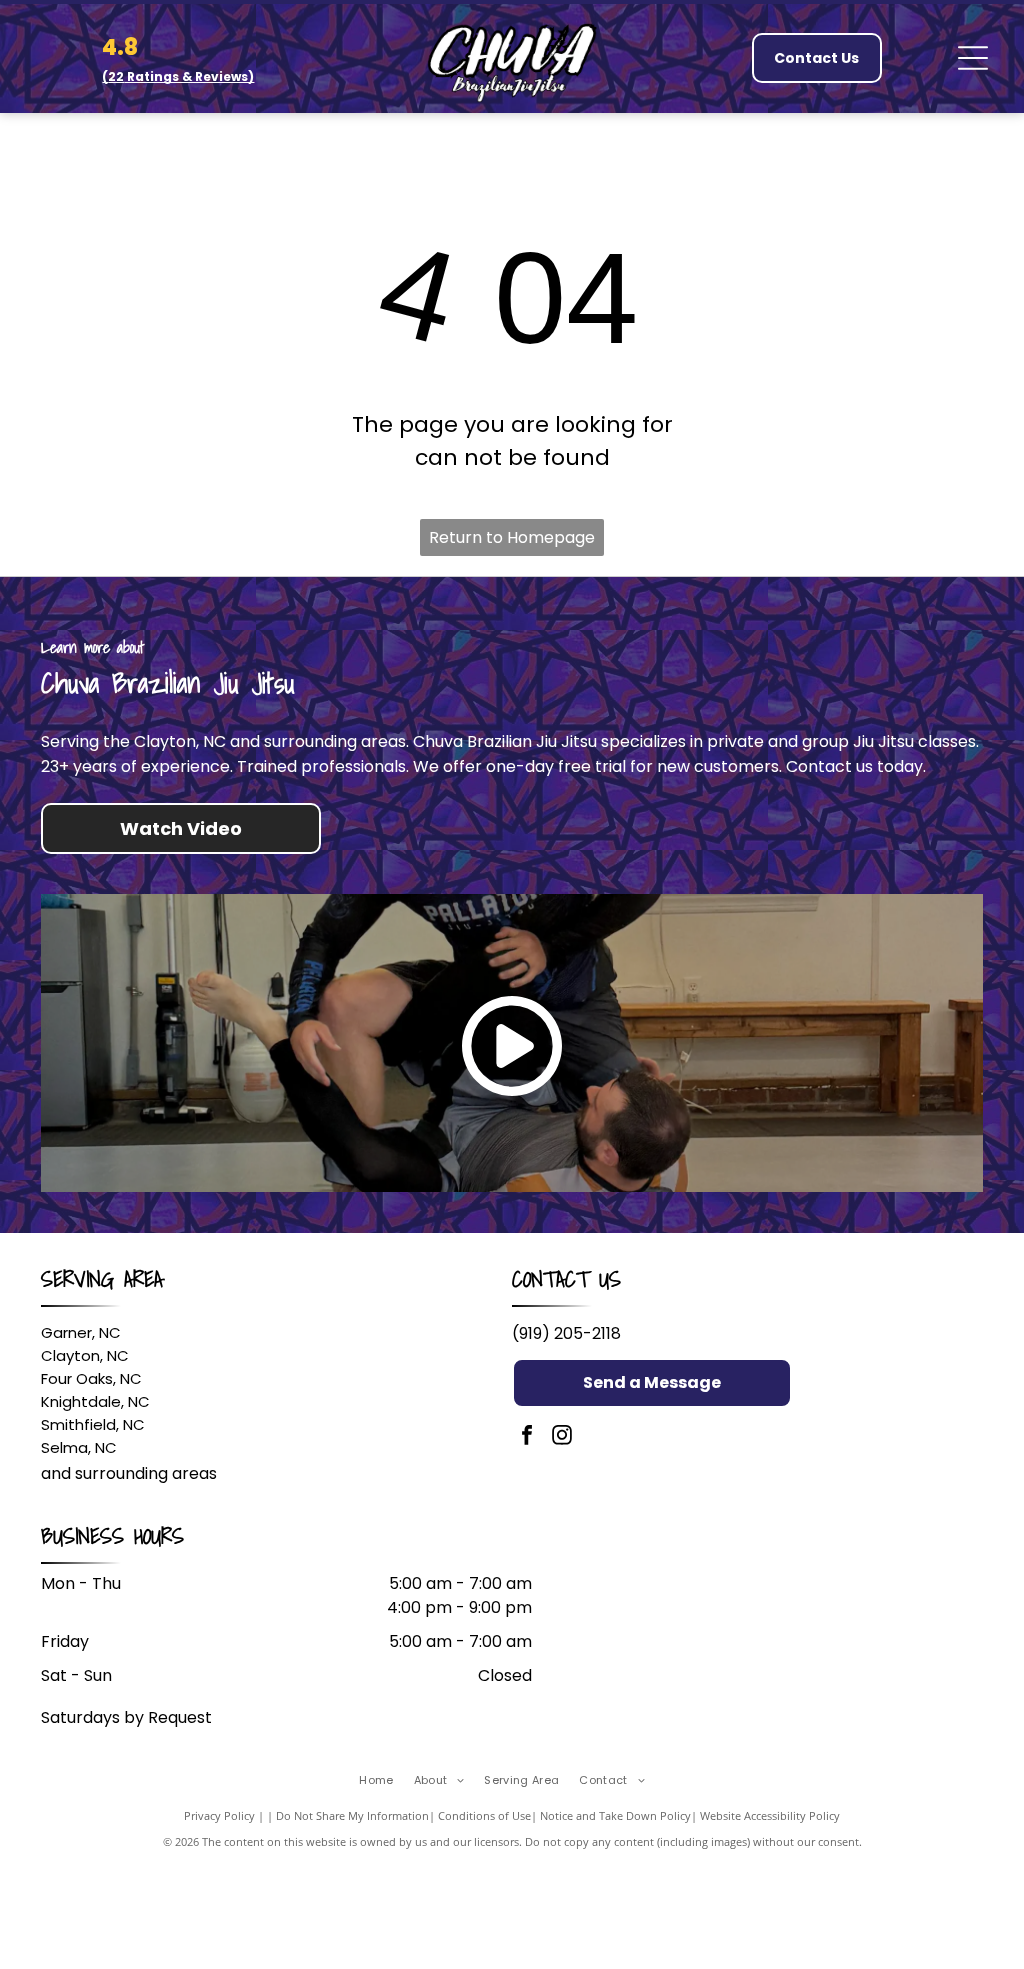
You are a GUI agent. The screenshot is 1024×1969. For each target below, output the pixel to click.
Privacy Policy (219, 1815)
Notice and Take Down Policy (615, 1815)
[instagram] (562, 1437)
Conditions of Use (484, 1815)
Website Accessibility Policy (770, 1815)
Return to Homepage (512, 537)
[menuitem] (386, 1780)
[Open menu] (973, 58)
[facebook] (527, 1437)
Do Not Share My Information (352, 1815)
